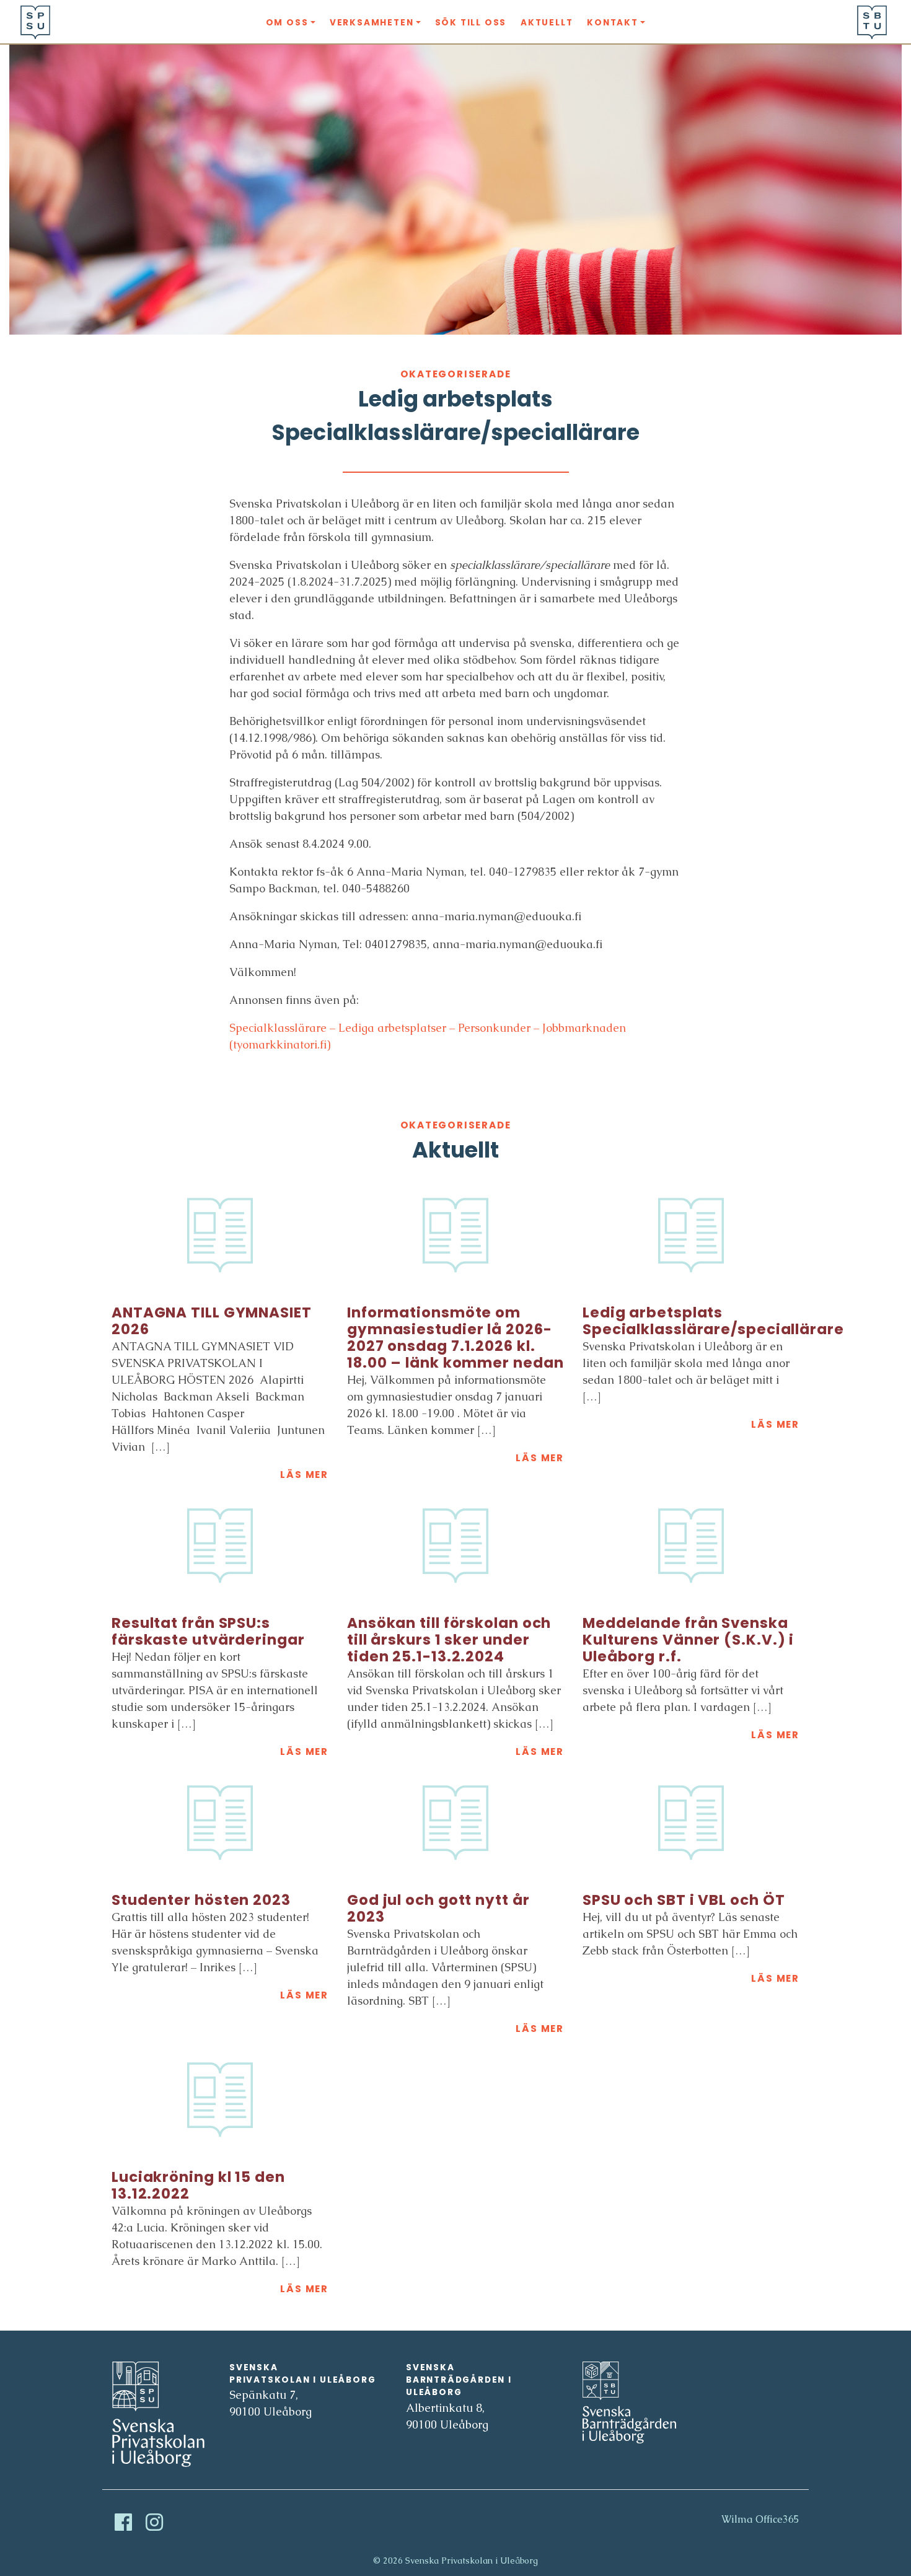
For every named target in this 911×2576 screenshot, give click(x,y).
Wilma (737, 2519)
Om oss (287, 23)
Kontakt (613, 23)
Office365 (777, 2519)
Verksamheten (372, 23)
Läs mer (304, 1475)
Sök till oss (471, 23)
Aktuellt (547, 23)
